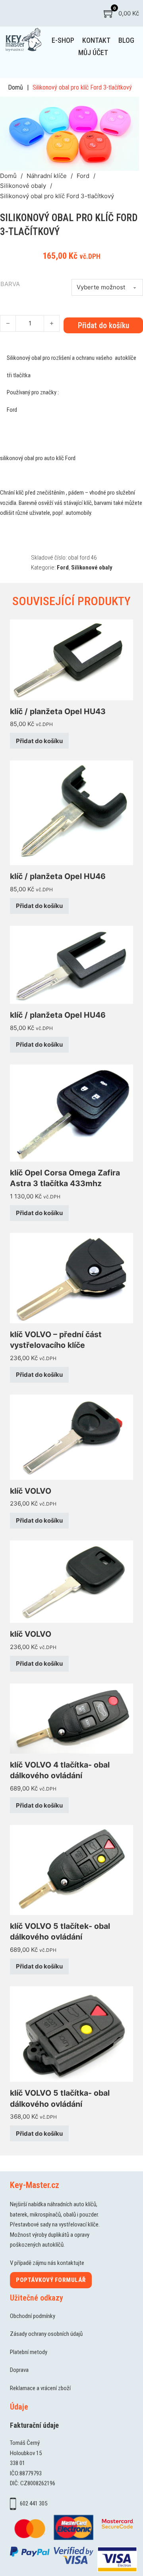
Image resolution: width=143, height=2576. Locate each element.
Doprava (19, 2370)
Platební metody (29, 2352)
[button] (128, 107)
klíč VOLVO (31, 1491)
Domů (15, 87)
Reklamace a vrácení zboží (40, 2388)
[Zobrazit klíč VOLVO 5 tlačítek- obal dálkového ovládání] (71, 1870)
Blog (126, 40)
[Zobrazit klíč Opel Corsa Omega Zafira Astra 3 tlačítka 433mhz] (71, 1113)
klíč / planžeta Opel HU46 (58, 876)
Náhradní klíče (47, 176)
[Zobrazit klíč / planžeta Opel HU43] (71, 659)
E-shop (63, 40)
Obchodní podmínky (33, 2316)
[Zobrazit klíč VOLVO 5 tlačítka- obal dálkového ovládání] (71, 2034)
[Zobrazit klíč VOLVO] (71, 1437)
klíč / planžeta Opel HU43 (58, 711)
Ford (83, 176)
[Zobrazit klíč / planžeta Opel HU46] (71, 813)
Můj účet (93, 53)
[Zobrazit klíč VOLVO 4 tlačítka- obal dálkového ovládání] (71, 1718)
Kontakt (96, 40)
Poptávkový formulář (51, 2280)
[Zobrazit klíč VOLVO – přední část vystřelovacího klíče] (71, 1277)
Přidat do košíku (39, 741)
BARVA (10, 284)
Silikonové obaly (23, 186)
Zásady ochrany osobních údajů (46, 2334)
